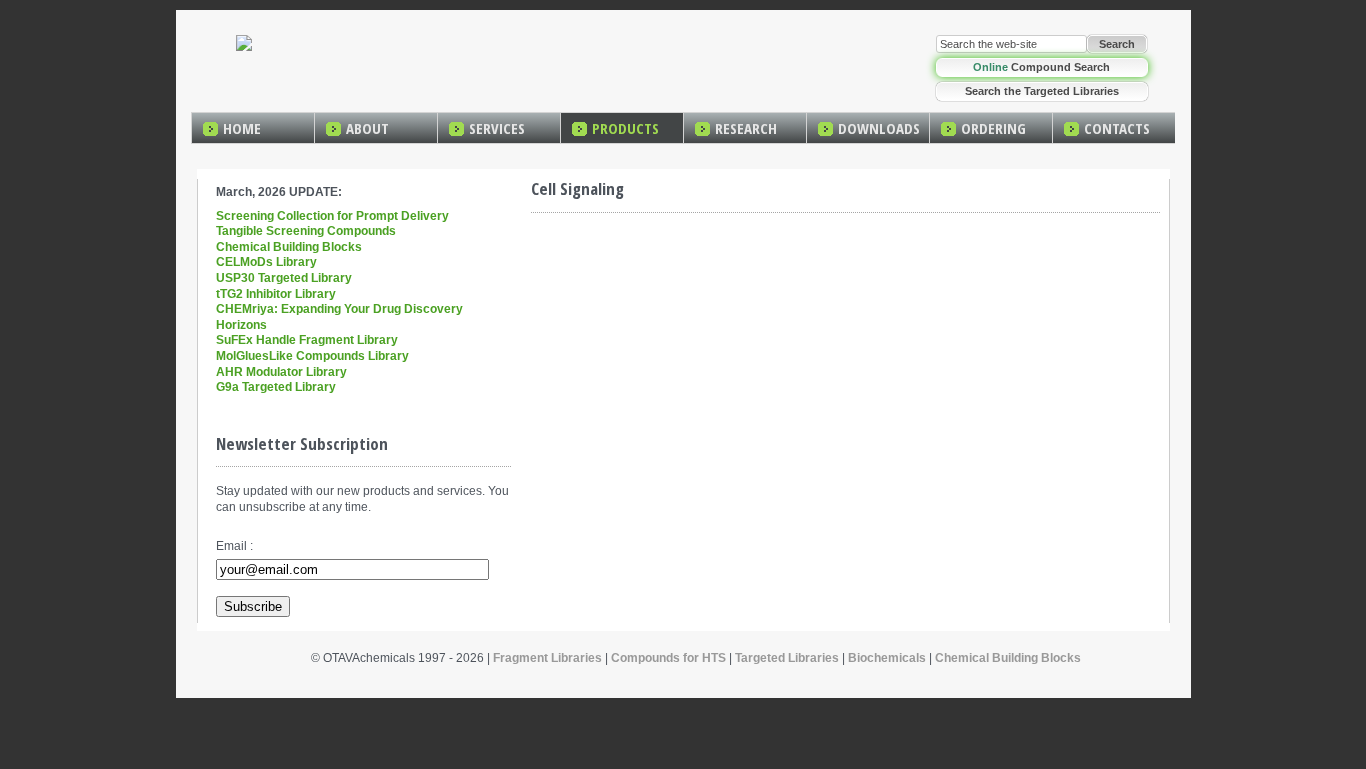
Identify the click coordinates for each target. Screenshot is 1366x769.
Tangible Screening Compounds (306, 231)
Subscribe (253, 606)
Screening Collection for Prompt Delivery (332, 216)
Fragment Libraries (547, 658)
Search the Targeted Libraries (1042, 91)
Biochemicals (887, 658)
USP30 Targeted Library (284, 278)
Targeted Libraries (787, 658)
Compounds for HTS (668, 658)
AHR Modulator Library (281, 372)
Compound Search (1041, 67)
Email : (234, 546)
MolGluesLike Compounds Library (312, 356)
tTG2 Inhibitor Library (276, 294)
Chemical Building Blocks (289, 247)
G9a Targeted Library (276, 387)
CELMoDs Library (266, 262)
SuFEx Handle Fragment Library (307, 340)
